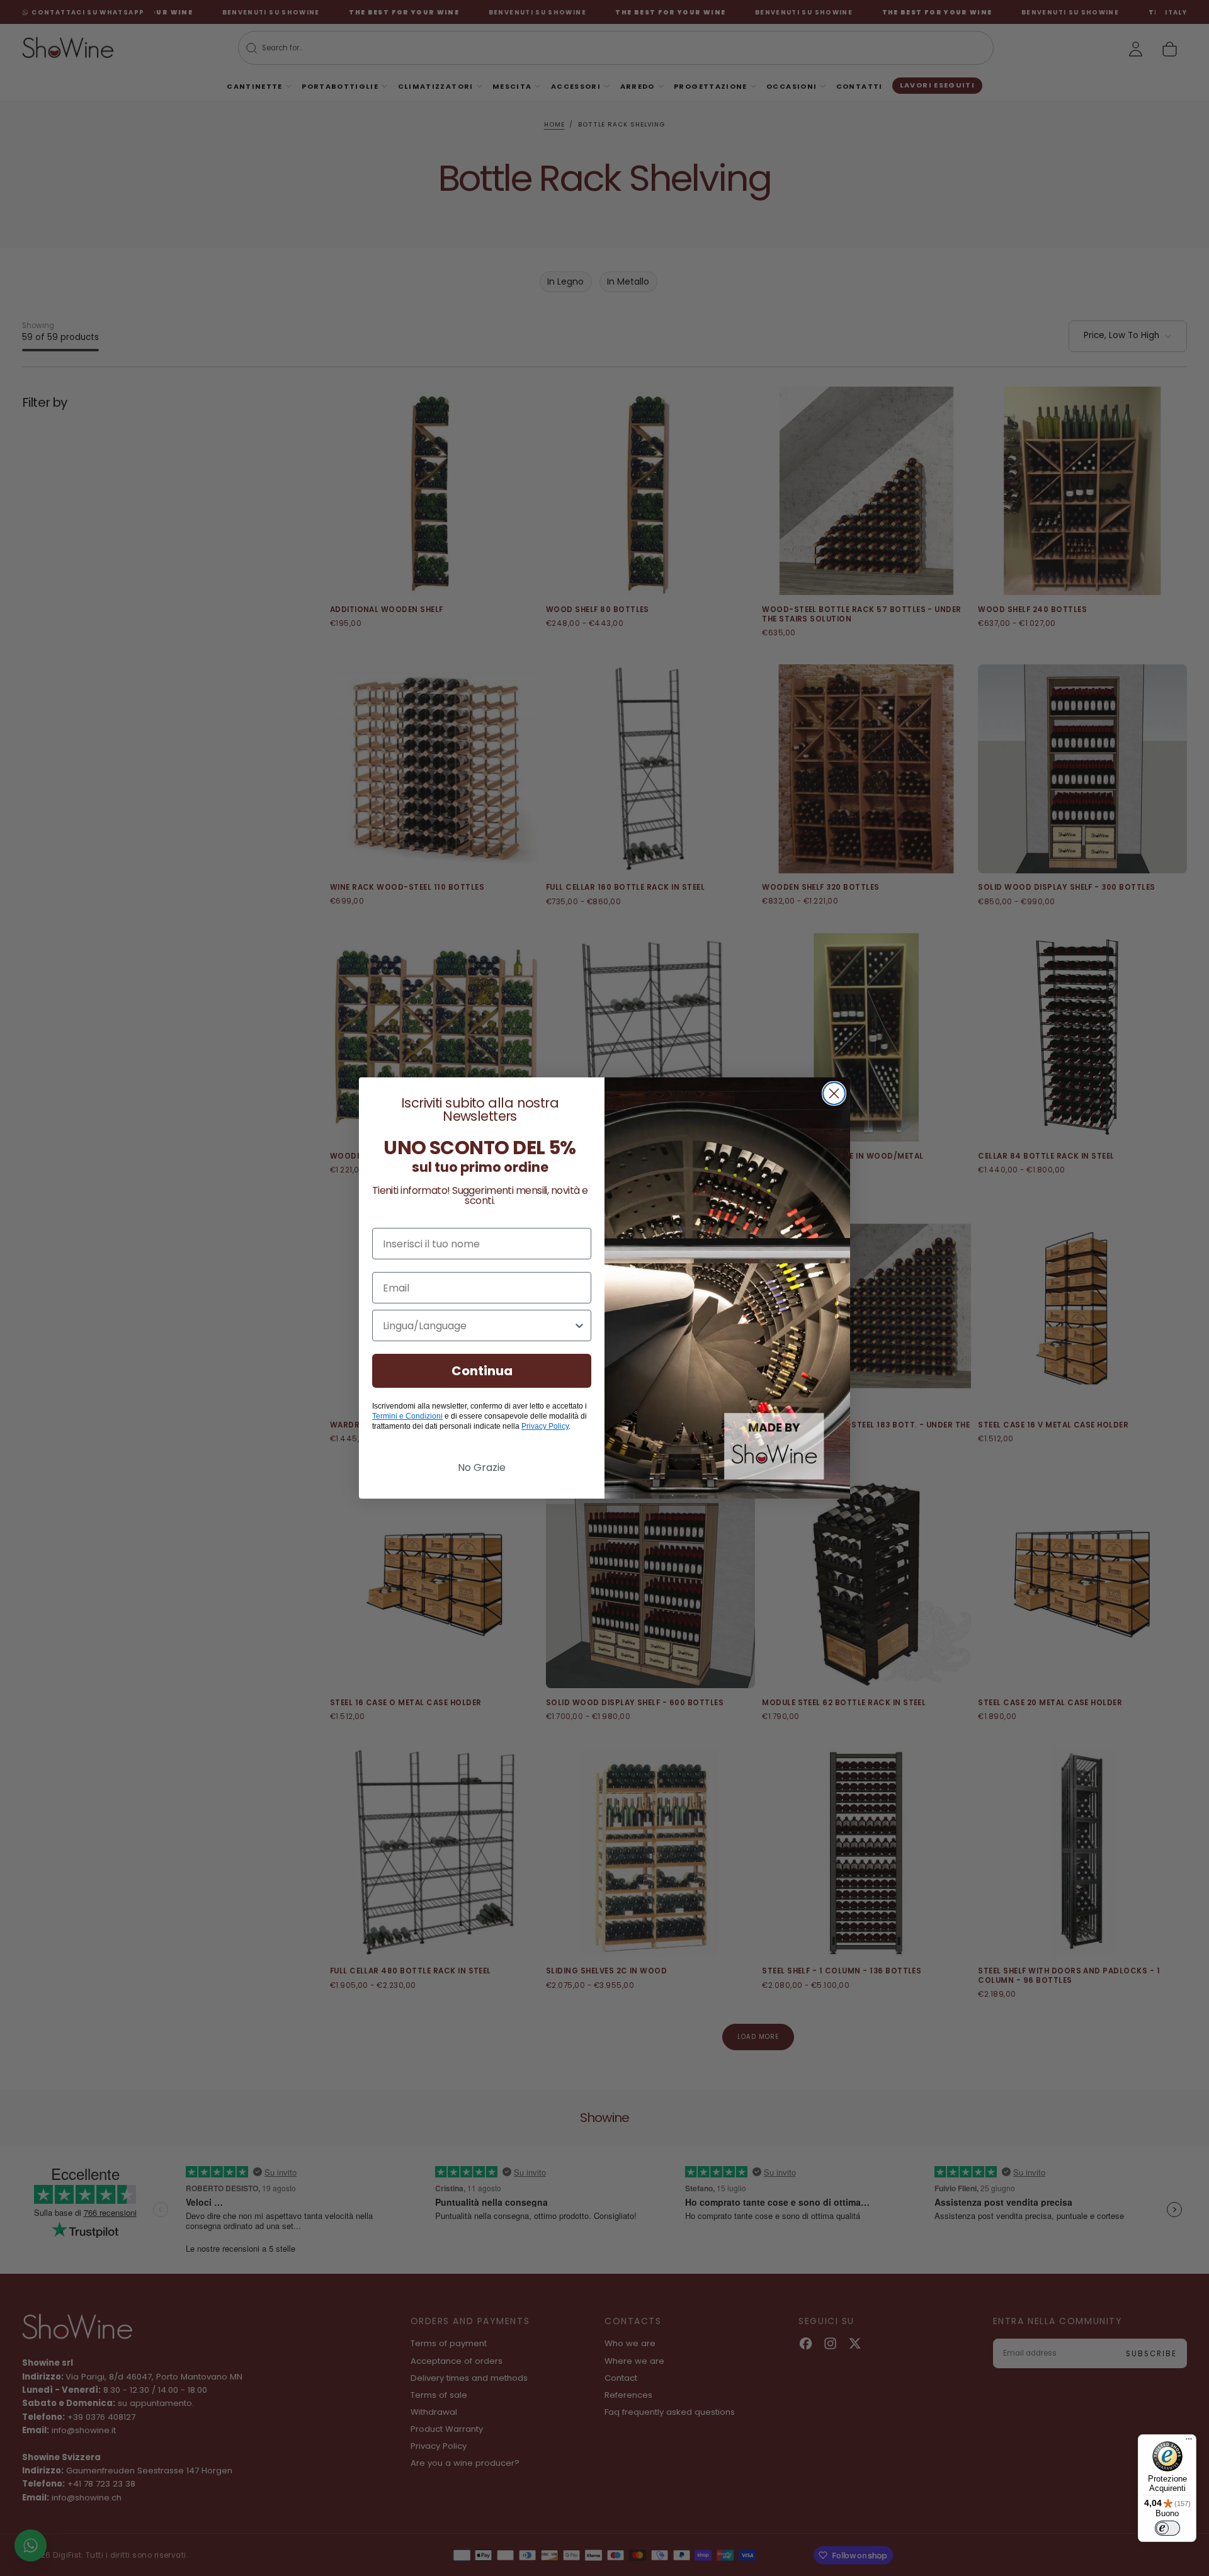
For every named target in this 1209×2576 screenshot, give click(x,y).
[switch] (1167, 2528)
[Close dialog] (834, 1093)
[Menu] (1189, 2442)
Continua (482, 1371)
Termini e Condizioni (407, 1416)
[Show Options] (579, 1325)
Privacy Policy (545, 1426)
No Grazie (482, 1467)
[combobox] (478, 1325)
